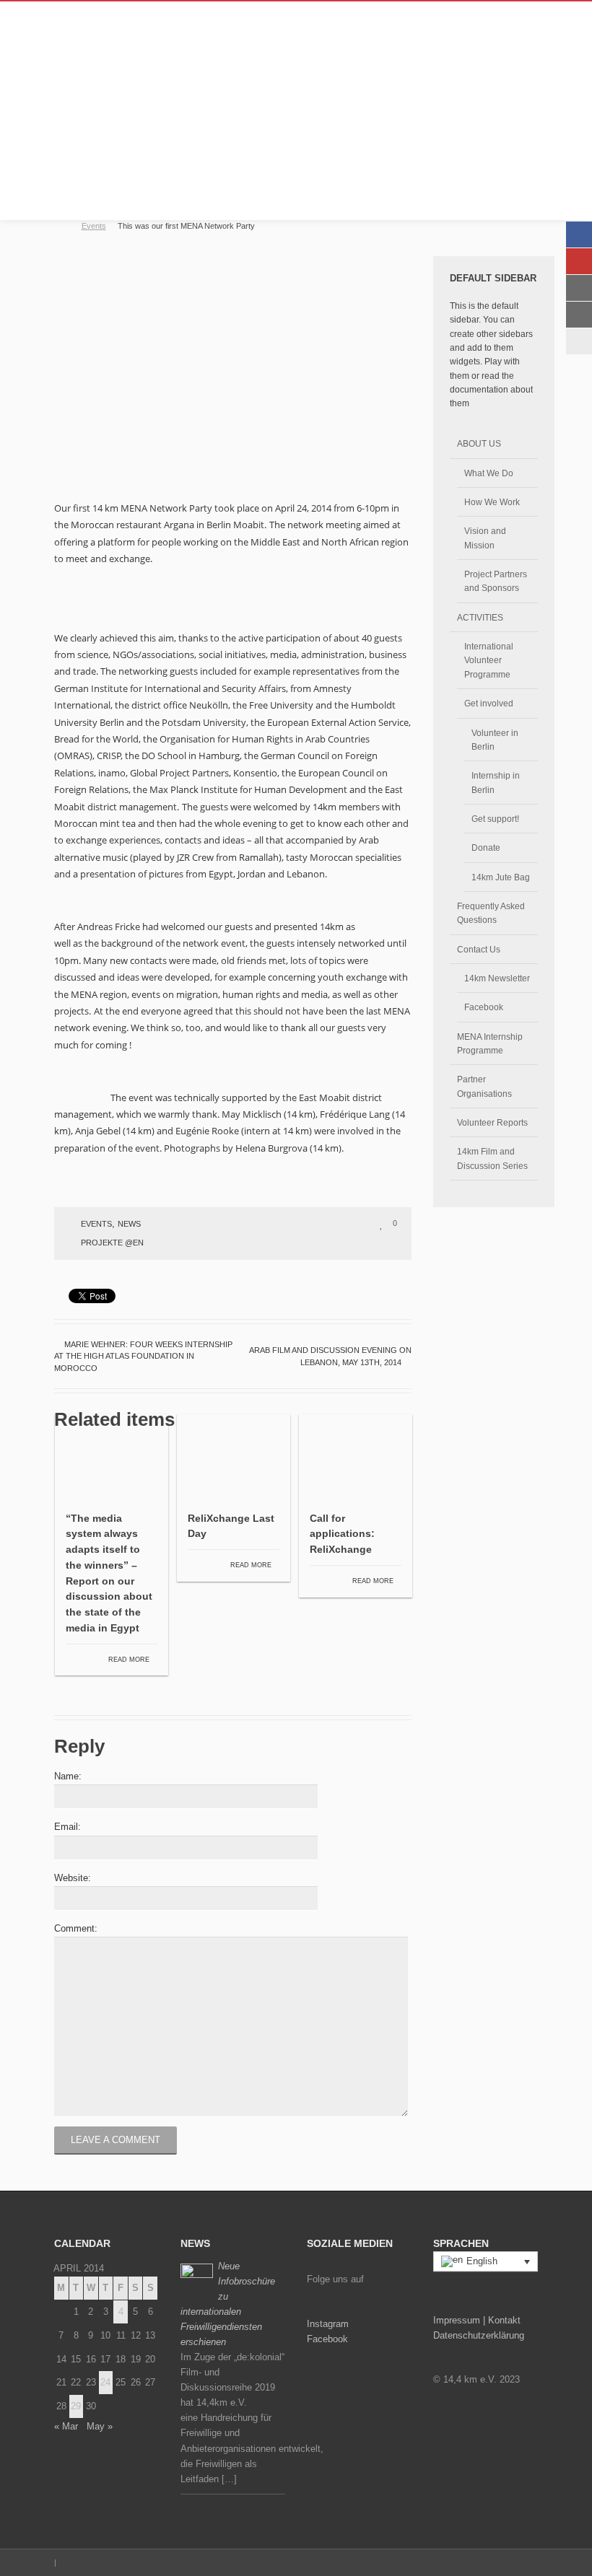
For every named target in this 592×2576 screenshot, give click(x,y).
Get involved (489, 703)
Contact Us (479, 949)
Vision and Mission (485, 538)
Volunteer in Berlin (495, 740)
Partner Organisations (484, 1086)
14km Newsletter (497, 978)
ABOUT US (479, 443)
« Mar (66, 2426)
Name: (68, 1776)
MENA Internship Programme (490, 1043)
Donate (486, 847)
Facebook (484, 1007)
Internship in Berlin (496, 782)
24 (105, 2382)
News (129, 1224)
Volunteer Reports (492, 1122)
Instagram (328, 2324)
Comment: (76, 1928)
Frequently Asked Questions (491, 913)
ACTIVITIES (480, 617)
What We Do (489, 473)
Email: (68, 1827)
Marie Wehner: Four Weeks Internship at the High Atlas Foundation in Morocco (143, 1356)
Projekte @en (112, 1243)
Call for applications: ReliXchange (342, 1534)
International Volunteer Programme (489, 660)
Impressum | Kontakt (477, 2320)
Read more (130, 1660)
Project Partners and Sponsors (496, 581)
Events (94, 226)
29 (76, 2406)
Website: (73, 1878)
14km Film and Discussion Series (492, 1158)
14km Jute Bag (501, 877)
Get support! (495, 819)
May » (100, 2426)
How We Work (492, 502)
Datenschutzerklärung (479, 2335)
